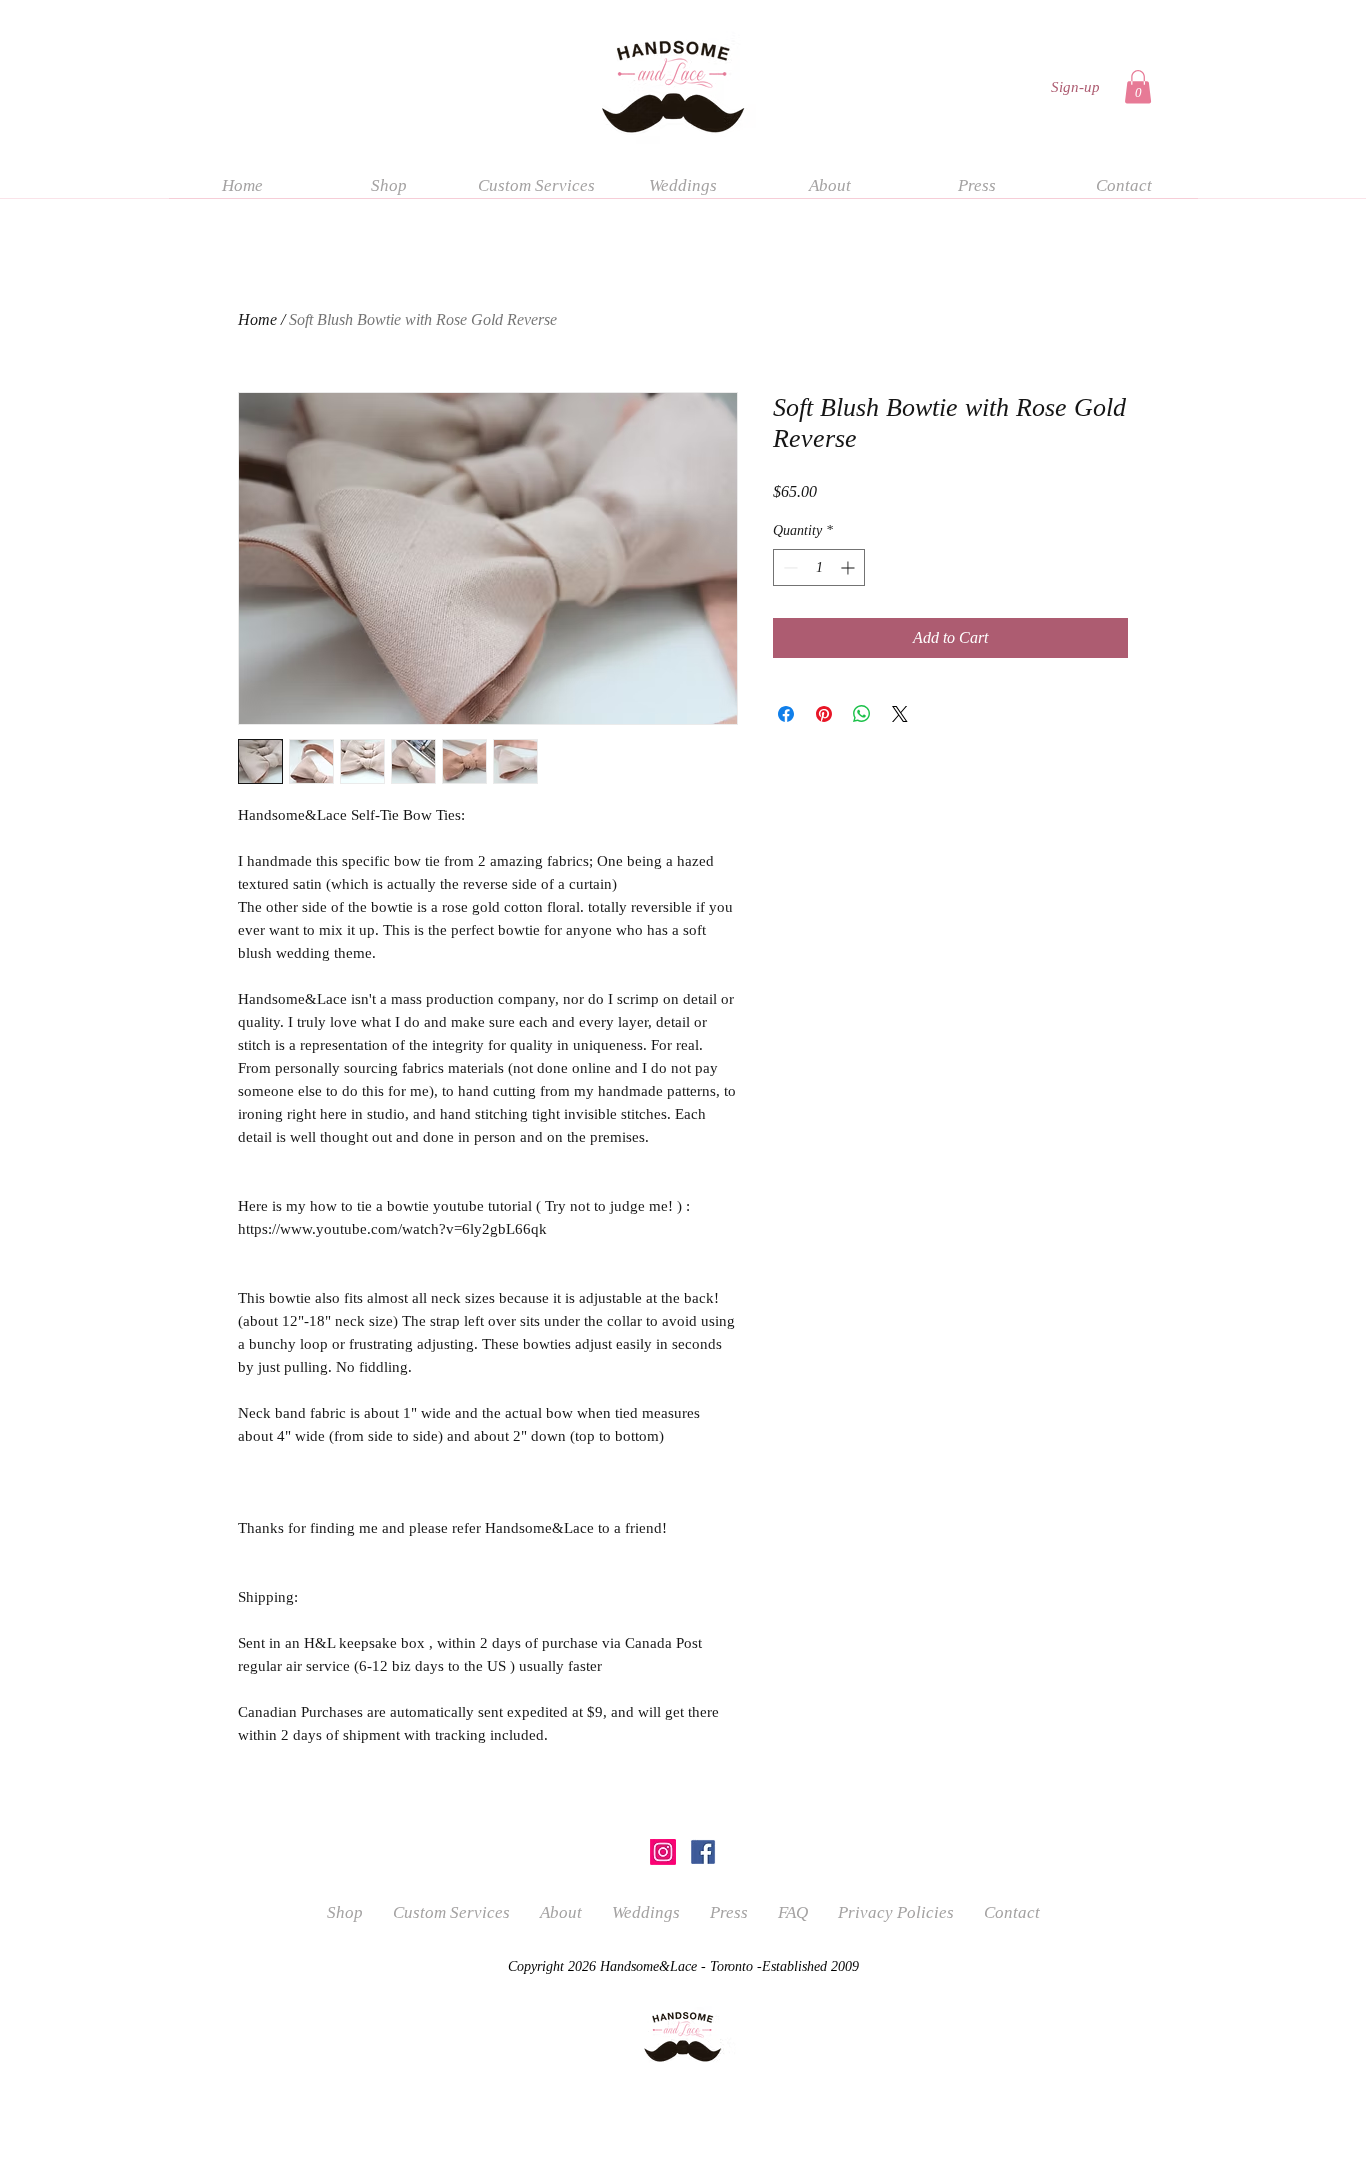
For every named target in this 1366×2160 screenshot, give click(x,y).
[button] (1138, 86)
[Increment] (849, 567)
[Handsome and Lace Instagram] (663, 1852)
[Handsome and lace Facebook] (703, 1852)
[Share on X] (900, 714)
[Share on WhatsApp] (862, 714)
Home (257, 319)
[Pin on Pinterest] (824, 714)
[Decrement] (788, 567)
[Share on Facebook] (786, 714)
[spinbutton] (819, 567)
